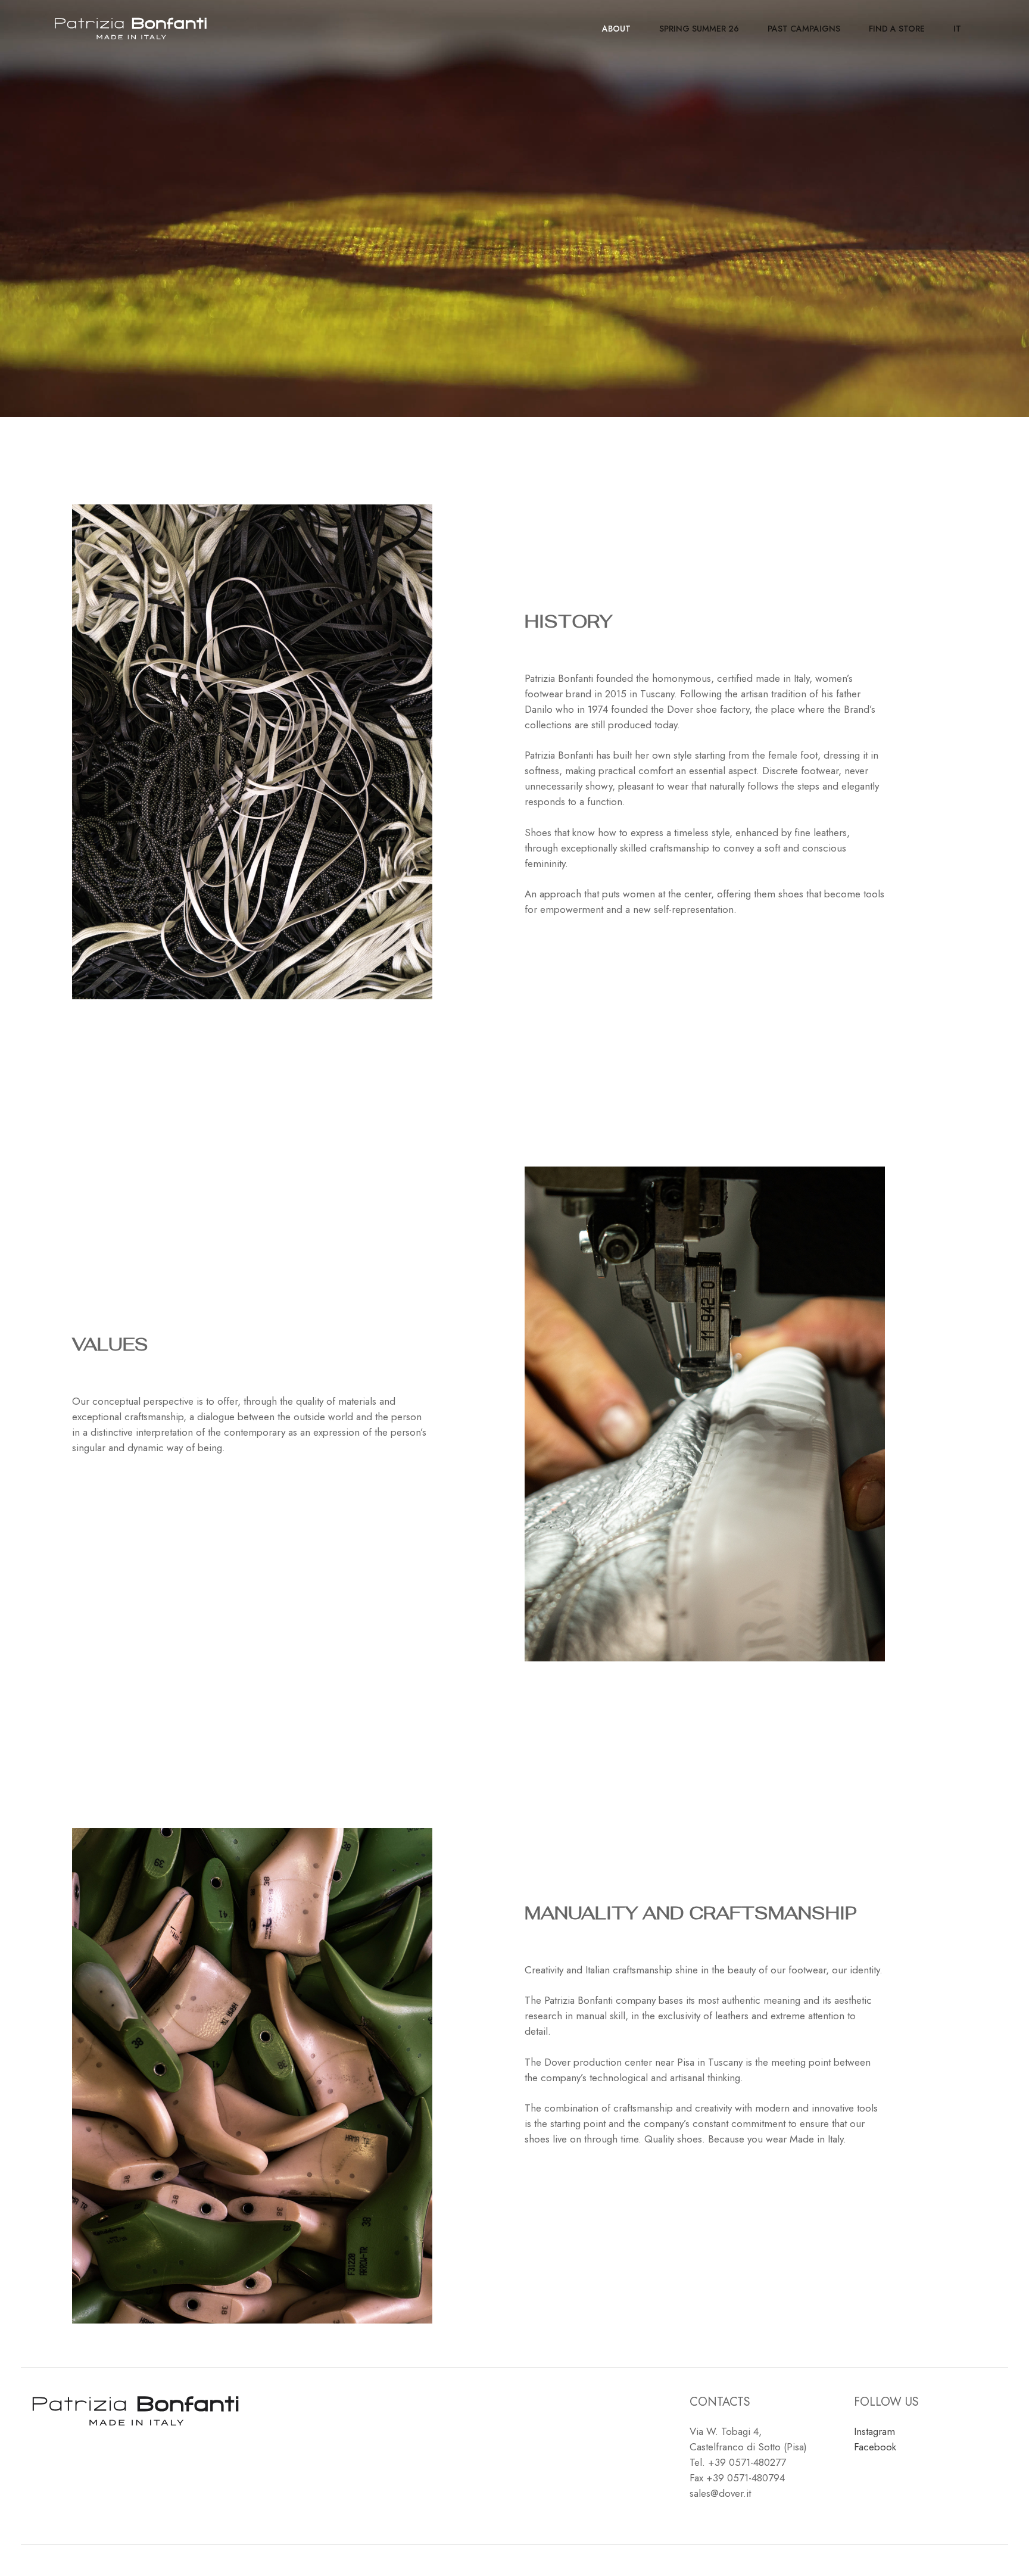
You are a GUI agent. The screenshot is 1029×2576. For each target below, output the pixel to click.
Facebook (875, 2447)
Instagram (874, 2431)
